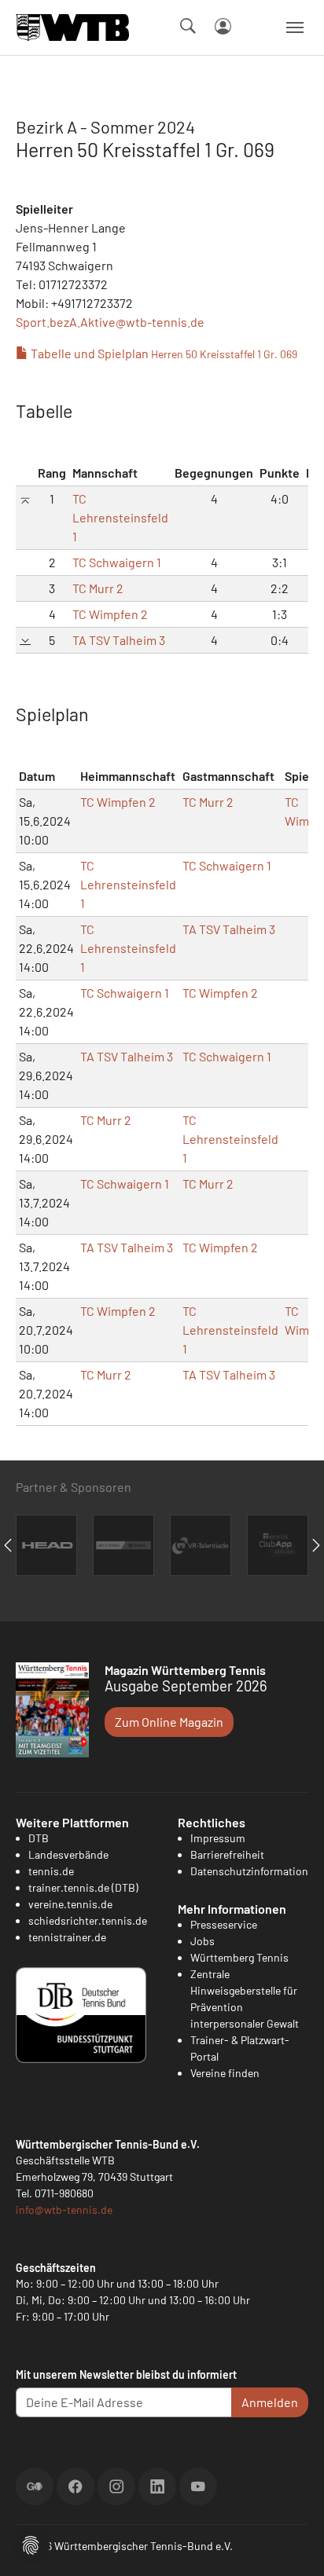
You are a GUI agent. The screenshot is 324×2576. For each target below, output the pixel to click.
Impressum (218, 1838)
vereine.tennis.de (70, 1904)
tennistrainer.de (67, 1937)
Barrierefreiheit (227, 1854)
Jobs (202, 1941)
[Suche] (188, 26)
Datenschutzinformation (249, 1871)
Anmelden (270, 2402)
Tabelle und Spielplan (163, 353)
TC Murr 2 (98, 588)
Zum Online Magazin (169, 1722)
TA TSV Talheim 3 (119, 640)
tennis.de (51, 1871)
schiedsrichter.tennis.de (88, 1920)
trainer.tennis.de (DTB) (83, 1887)
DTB (39, 1838)
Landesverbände (68, 1854)
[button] (31, 2543)
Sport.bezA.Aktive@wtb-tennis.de (110, 322)
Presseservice (224, 1924)
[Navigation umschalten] (295, 27)
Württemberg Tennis (239, 1957)
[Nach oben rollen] (293, 2545)
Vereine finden (225, 2073)
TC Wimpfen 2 (110, 614)
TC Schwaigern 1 (117, 562)
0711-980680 (64, 2193)
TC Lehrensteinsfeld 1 (120, 517)
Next (316, 1545)
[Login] (223, 26)
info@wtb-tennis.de (64, 2210)
